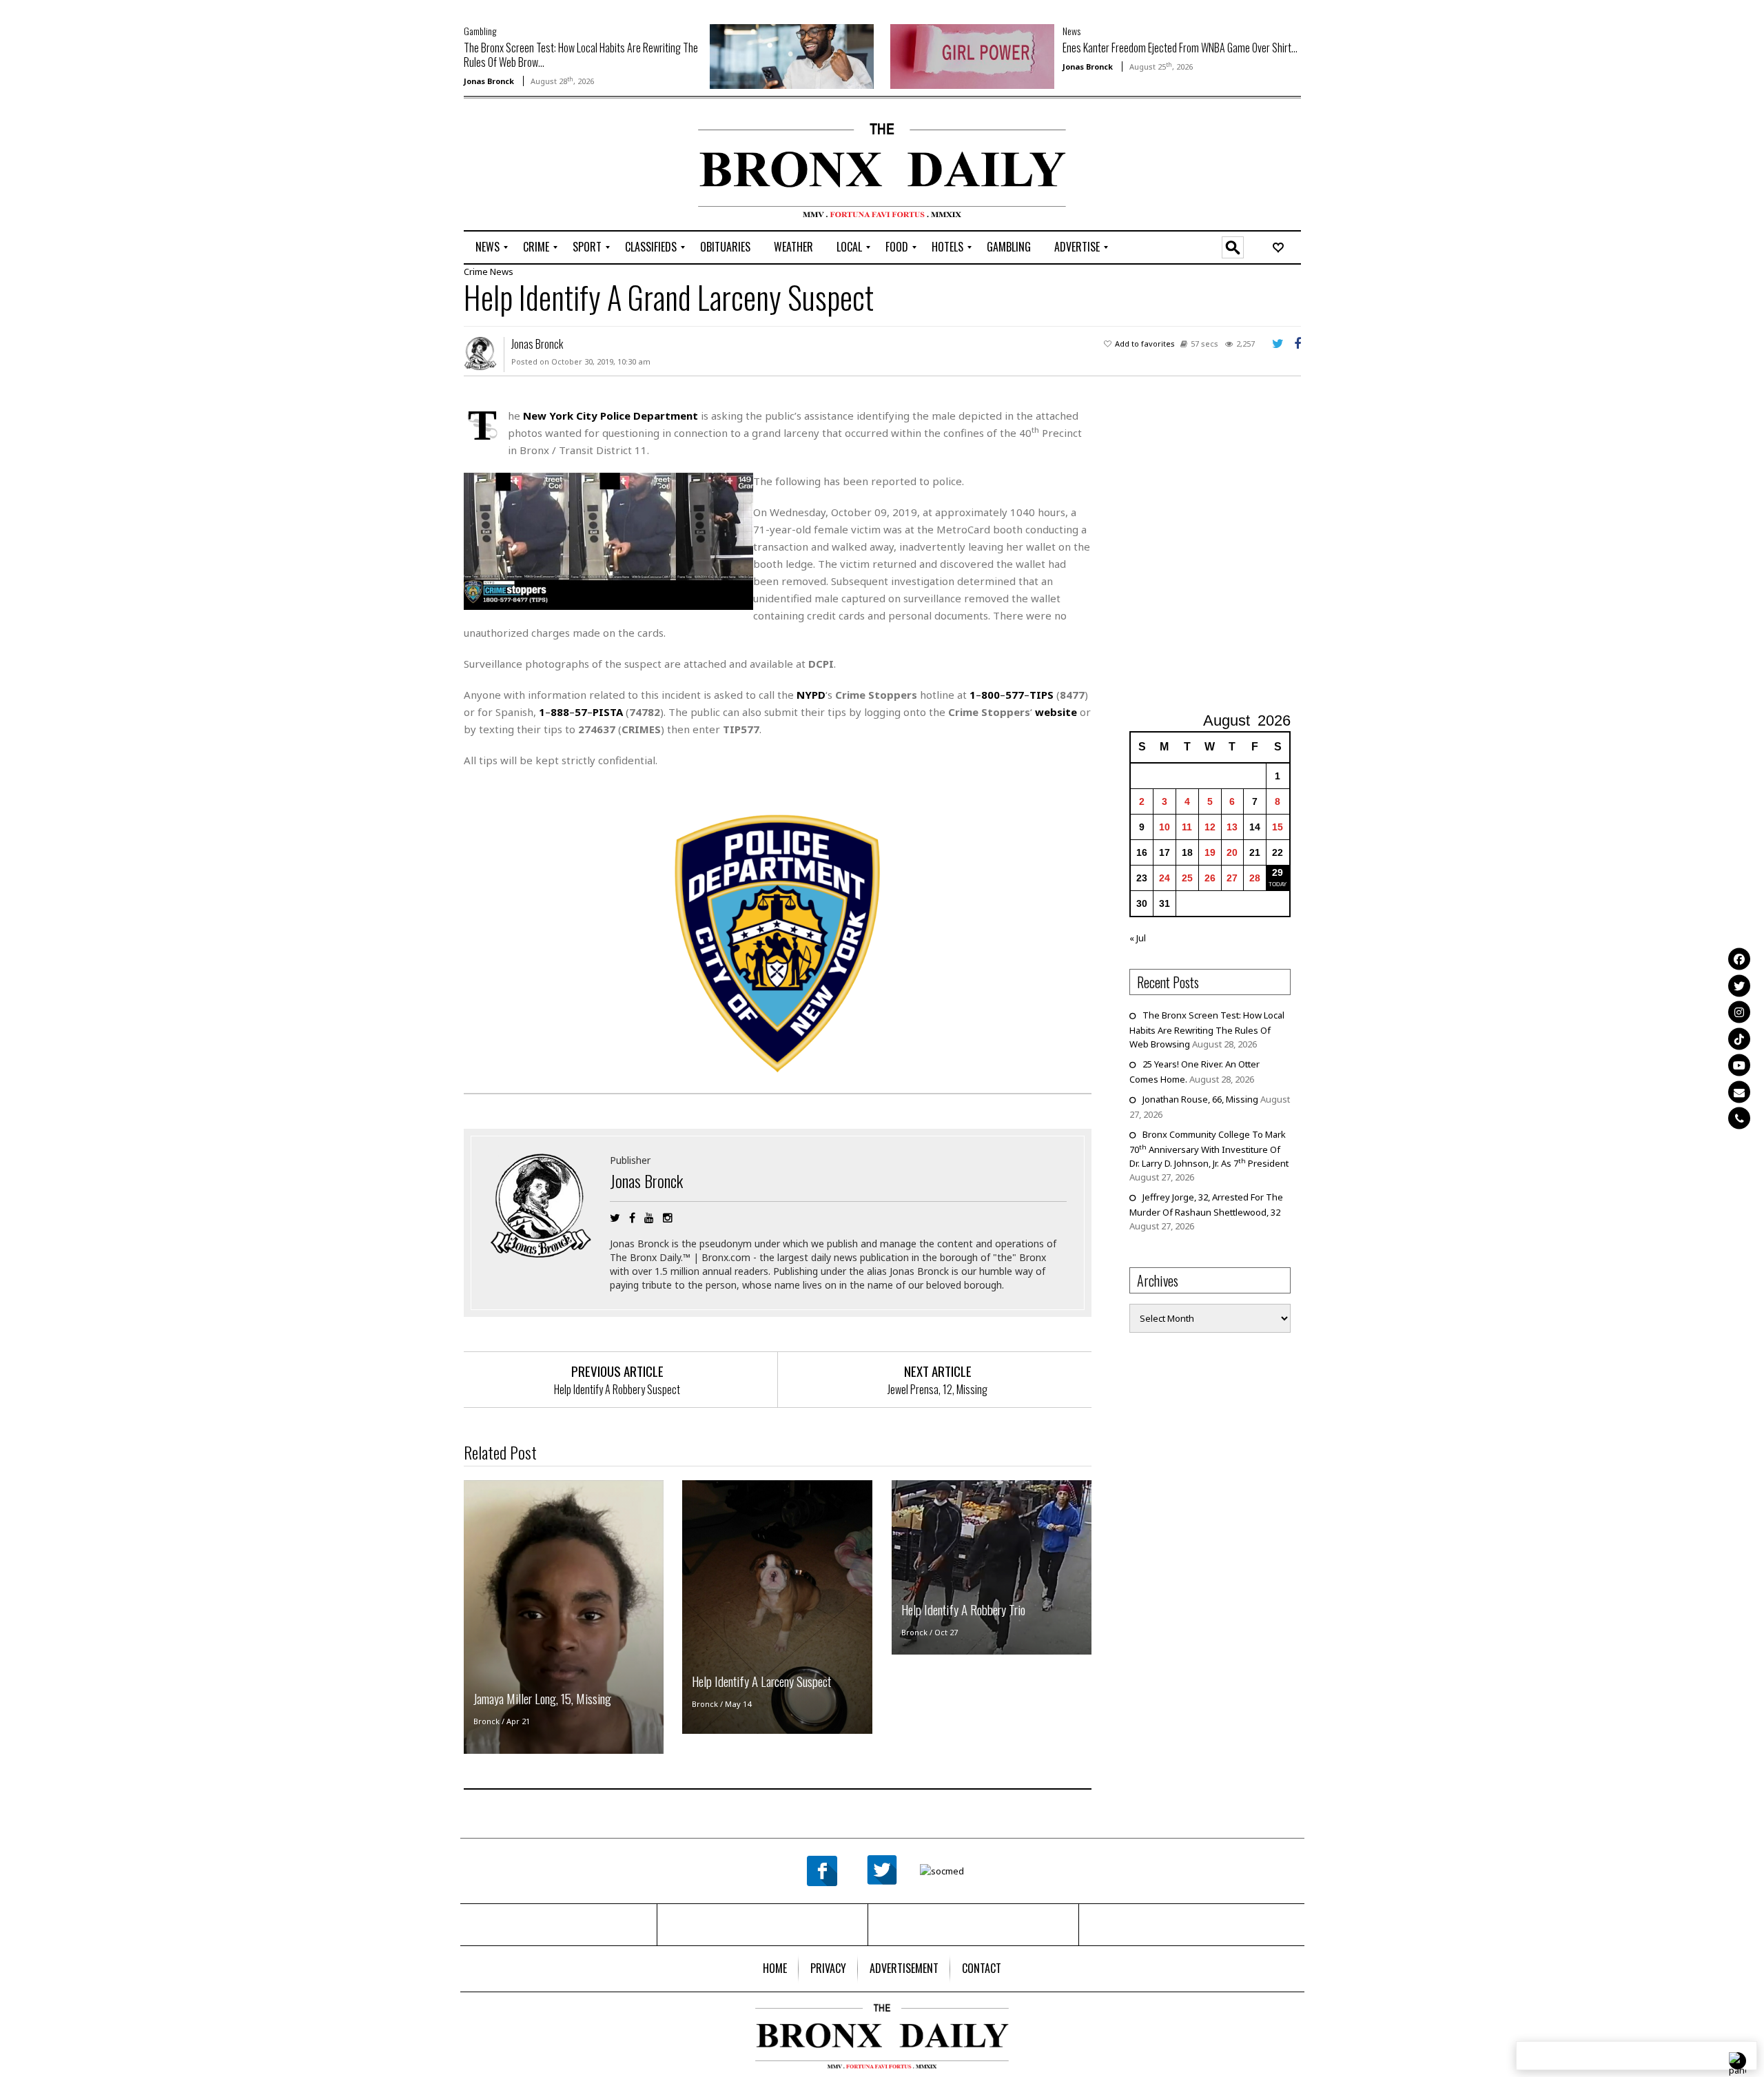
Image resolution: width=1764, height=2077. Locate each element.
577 (1015, 695)
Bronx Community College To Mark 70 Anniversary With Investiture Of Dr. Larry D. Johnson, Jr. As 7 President (1209, 1149)
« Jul (1138, 938)
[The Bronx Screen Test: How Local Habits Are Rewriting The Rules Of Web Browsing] (792, 55)
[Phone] (1739, 1118)
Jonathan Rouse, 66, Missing (1200, 1099)
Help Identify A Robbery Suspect (617, 1389)
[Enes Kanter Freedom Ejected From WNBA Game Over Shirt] (972, 55)
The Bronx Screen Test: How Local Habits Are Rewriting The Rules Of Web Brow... (581, 55)
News (1071, 31)
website (1056, 712)
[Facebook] (1739, 959)
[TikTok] (1739, 1038)
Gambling (480, 31)
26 (1210, 878)
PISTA (608, 712)
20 (1232, 852)
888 (560, 712)
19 (1210, 852)
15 (1278, 827)
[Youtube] (1739, 1065)
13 (1232, 827)
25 (1187, 878)
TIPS (1042, 695)
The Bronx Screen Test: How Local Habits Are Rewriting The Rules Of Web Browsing (1207, 1030)
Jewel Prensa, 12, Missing (937, 1389)
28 (1255, 878)
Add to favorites (1145, 344)
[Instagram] (1739, 1012)
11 (1187, 827)
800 (991, 695)
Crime (476, 272)
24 (1165, 878)
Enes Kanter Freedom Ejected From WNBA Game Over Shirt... (1180, 48)
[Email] (1739, 1092)
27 (1232, 878)
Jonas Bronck (489, 81)
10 (1165, 827)
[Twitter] (1739, 985)
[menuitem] (488, 247)
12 (1210, 827)
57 (581, 712)
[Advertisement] (544, 166)
